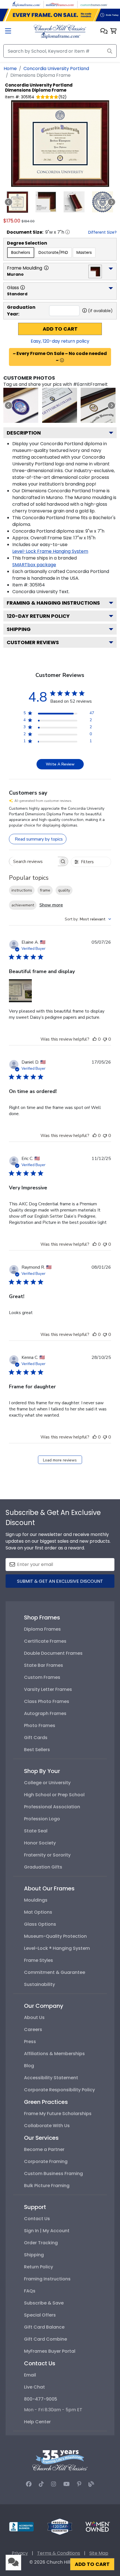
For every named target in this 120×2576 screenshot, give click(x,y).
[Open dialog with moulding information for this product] (46, 268)
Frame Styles (39, 1960)
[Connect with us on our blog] (91, 2484)
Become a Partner (44, 2149)
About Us (34, 2017)
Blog (29, 2066)
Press (30, 2042)
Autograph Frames (45, 1713)
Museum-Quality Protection (55, 1936)
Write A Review (60, 764)
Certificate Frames (45, 1641)
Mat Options (38, 1912)
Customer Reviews (33, 642)
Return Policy (39, 2267)
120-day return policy (38, 616)
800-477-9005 (41, 2399)
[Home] (60, 31)
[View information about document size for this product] (68, 232)
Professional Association (52, 1807)
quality (64, 890)
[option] (21, 253)
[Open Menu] (8, 32)
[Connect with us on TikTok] (41, 2484)
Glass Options (40, 1924)
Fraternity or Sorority (47, 1855)
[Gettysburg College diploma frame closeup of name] (60, 405)
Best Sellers (37, 1750)
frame (45, 890)
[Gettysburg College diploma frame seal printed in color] (21, 405)
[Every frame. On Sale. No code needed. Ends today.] (60, 15)
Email (30, 2375)
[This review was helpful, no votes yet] (95, 1039)
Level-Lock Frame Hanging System (50, 551)
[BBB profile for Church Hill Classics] (21, 2526)
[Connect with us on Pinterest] (79, 2484)
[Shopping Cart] (113, 32)
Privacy (20, 2553)
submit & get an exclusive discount (60, 1581)
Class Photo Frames (47, 1701)
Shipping (19, 629)
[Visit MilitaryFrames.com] (60, 4)
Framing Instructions (47, 2279)
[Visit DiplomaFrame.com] (26, 4)
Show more (51, 905)
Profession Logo (42, 1819)
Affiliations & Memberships (54, 2054)
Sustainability (39, 1984)
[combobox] (88, 919)
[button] (104, 32)
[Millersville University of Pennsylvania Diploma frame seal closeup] (98, 405)
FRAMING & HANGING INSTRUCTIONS (53, 603)
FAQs (30, 2291)
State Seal (36, 1831)
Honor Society (40, 1843)
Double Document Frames (53, 1653)
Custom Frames (42, 1677)
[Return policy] (60, 2526)
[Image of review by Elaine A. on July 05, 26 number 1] (20, 991)
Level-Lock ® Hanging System (57, 1948)
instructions (22, 890)
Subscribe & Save (44, 2303)
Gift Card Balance (44, 2327)
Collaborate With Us (47, 2126)
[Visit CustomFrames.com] (94, 4)
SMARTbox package (34, 565)
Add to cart (60, 329)
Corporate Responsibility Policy (59, 2090)
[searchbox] (33, 861)
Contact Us (37, 2219)
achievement (23, 905)
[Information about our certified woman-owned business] (98, 2526)
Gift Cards (36, 1738)
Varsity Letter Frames (48, 1689)
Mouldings (36, 1900)
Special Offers (40, 2315)
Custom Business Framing (53, 2174)
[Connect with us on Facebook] (29, 2484)
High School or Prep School (54, 1795)
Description (24, 433)
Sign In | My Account (47, 2231)
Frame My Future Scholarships (58, 2114)
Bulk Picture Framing (47, 2186)
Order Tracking (41, 2243)
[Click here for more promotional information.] (62, 360)
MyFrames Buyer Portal (50, 2351)
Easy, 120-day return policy (60, 341)
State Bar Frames (44, 1665)
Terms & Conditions (59, 2553)
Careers (33, 2030)
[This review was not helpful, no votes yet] (105, 1039)
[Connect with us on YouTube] (67, 2484)
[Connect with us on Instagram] (54, 2484)
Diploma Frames (42, 1629)
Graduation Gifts (43, 1867)
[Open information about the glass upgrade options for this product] (23, 287)
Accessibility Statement (51, 2078)
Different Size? (102, 232)
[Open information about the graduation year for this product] (85, 310)
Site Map (99, 2553)
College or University (47, 1783)
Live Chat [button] (34, 2387)
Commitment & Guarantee (55, 1972)
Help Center (37, 2422)
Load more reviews (60, 1460)
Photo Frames (40, 1726)
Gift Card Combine (45, 2339)
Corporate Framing (46, 2161)
